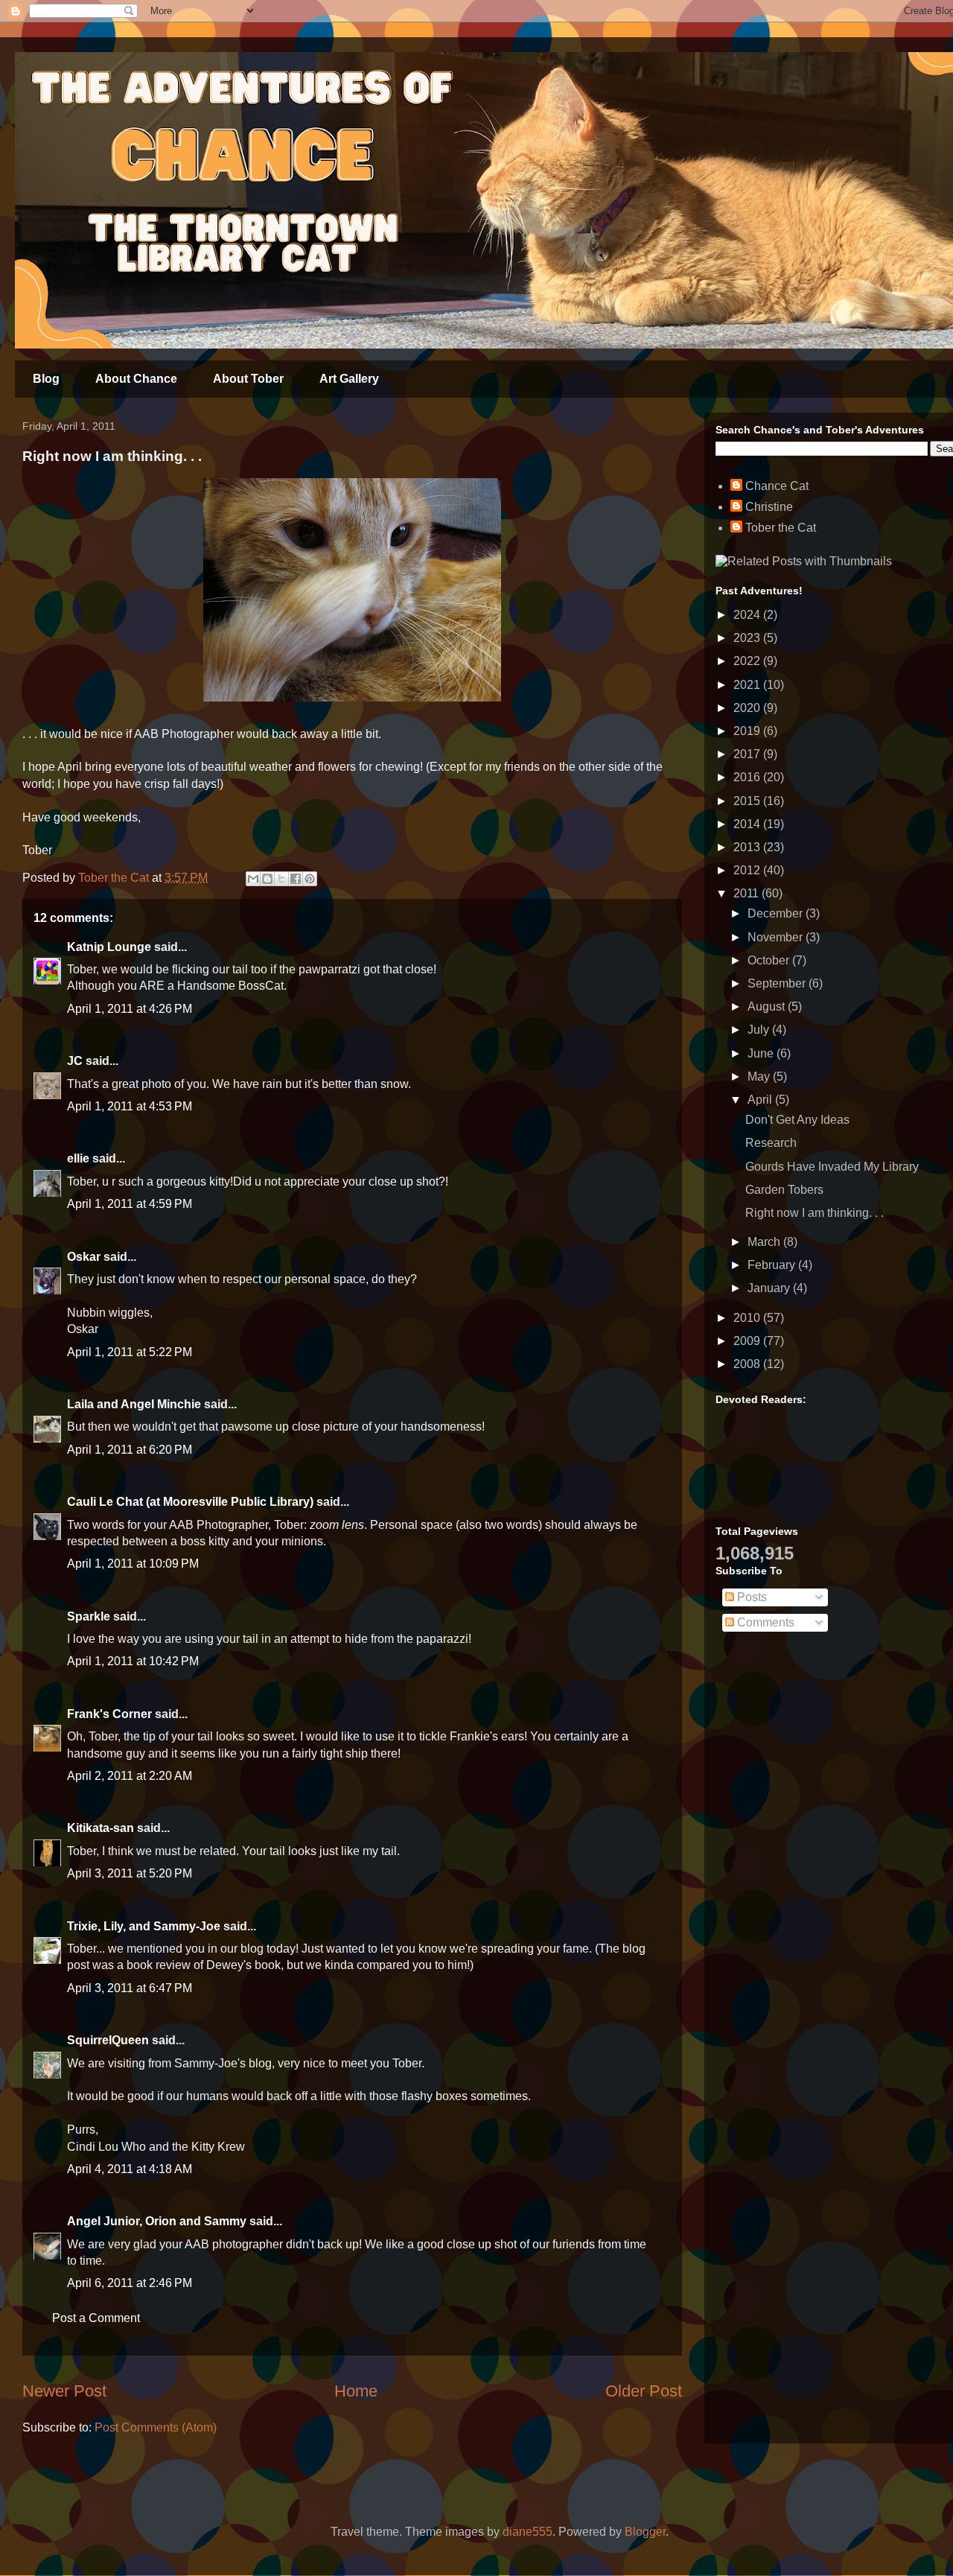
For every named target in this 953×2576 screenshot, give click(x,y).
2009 (748, 1341)
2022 (748, 661)
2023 (748, 638)
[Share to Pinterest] (310, 879)
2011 (748, 893)
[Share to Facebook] (296, 879)
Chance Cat (777, 486)
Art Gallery (349, 379)
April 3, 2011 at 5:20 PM (130, 1873)
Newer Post (64, 2391)
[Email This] (253, 879)
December (777, 913)
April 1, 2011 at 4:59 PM (130, 1204)
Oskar (84, 1257)
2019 (748, 731)
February (773, 1265)
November (777, 937)
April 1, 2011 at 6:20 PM (130, 1450)
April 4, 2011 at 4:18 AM (130, 2169)
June (762, 1053)
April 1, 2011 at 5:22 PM (130, 1352)
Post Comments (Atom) (156, 2427)
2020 (748, 708)
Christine (769, 507)
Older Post (644, 2391)
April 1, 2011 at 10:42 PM (133, 1661)
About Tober (248, 379)
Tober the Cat (781, 528)
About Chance (136, 379)
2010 (748, 1318)
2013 (748, 847)
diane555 (528, 2532)
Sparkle (89, 1616)
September (778, 983)
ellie (78, 1158)
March (765, 1242)
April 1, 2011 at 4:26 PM (130, 1009)
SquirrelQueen (108, 2040)
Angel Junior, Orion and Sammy (157, 2221)
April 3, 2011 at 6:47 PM (130, 1988)
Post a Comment (96, 2318)
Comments (764, 1622)
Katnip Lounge (109, 947)
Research (771, 1143)
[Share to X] (281, 879)
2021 (748, 685)
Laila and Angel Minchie (134, 1404)
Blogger (645, 2532)
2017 (748, 754)
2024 (748, 615)
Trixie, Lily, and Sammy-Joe (144, 1926)
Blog (46, 379)
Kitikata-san (101, 1828)
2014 (748, 824)
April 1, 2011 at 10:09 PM (133, 1564)
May (760, 1076)
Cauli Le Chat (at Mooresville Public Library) (190, 1502)
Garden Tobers (784, 1190)
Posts (750, 1597)
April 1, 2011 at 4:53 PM (130, 1106)
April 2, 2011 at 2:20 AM (130, 1776)
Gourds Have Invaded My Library (832, 1167)
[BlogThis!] (267, 879)
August (768, 1006)
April (761, 1100)
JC (75, 1061)
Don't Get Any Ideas (797, 1120)
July (760, 1030)
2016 (748, 777)
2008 (748, 1364)
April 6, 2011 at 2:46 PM (130, 2283)
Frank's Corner (109, 1714)
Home (356, 2391)
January (770, 1288)
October (770, 960)
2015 (748, 801)
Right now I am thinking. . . (815, 1213)
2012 (748, 870)
